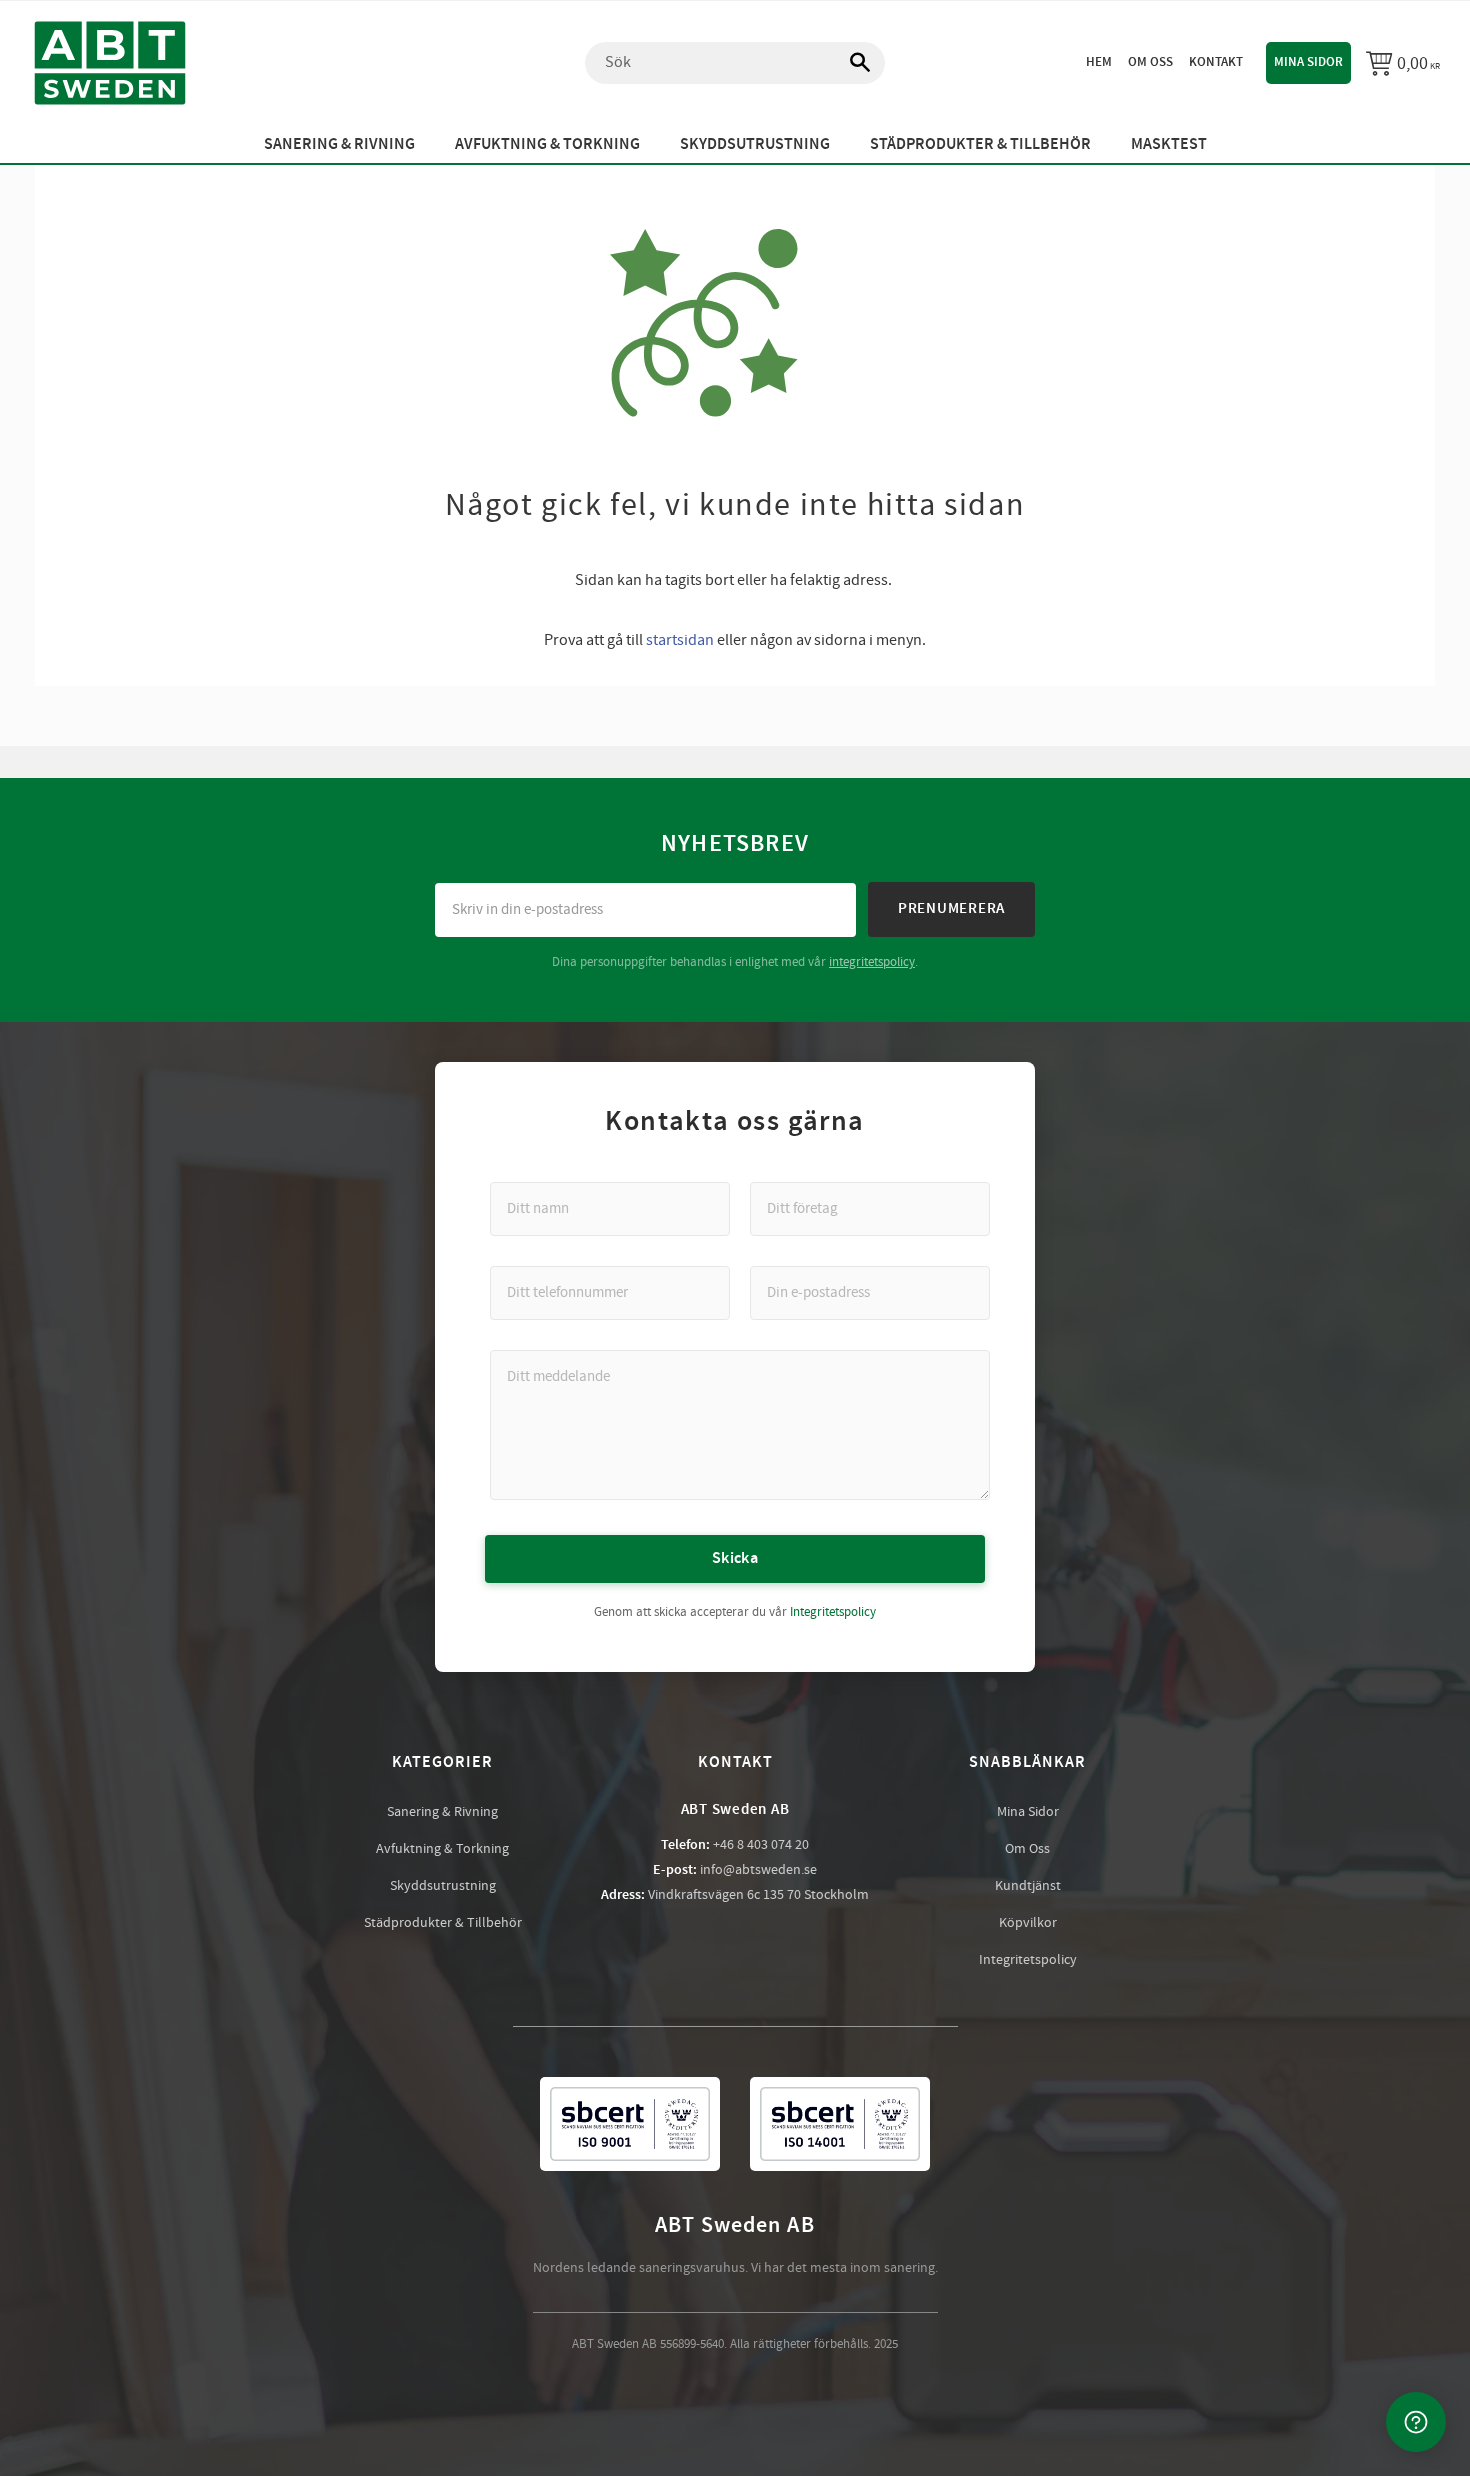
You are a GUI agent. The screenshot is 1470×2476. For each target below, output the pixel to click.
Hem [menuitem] (1099, 62)
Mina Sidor (1028, 1812)
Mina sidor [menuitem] (1308, 62)
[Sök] (850, 63)
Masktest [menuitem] (1169, 144)
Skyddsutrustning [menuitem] (755, 144)
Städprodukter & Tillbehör (443, 1923)
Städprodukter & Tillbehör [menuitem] (980, 144)
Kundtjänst (1028, 1886)
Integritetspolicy (833, 1612)
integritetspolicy (872, 962)
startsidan (680, 640)
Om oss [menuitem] (1150, 62)
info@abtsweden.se (758, 1870)
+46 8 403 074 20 (761, 1845)
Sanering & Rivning (442, 1812)
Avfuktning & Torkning (442, 1849)
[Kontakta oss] (1416, 2422)
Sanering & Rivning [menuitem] (339, 144)
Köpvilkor (1028, 1923)
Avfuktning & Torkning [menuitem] (547, 144)
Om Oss (1027, 1849)
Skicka (735, 1558)
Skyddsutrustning (443, 1886)
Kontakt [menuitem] (1216, 62)
